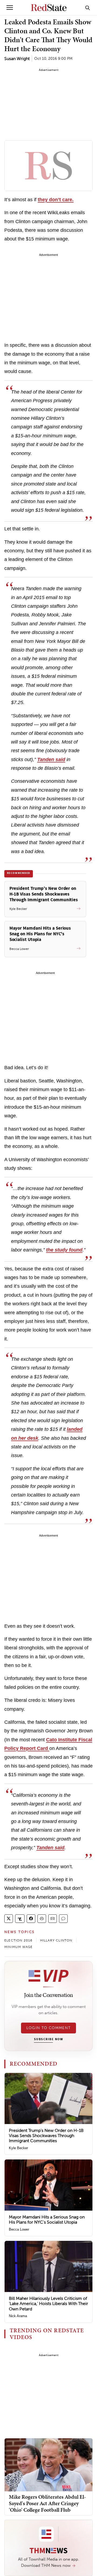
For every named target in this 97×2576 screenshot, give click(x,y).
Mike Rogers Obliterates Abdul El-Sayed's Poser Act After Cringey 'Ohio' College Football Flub (47, 2503)
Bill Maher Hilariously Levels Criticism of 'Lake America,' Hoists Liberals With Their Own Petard (48, 2303)
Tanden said (51, 759)
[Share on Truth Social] (20, 1919)
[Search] (88, 8)
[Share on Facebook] (31, 1919)
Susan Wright (17, 59)
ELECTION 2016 (18, 1940)
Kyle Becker (18, 2148)
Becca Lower (19, 2229)
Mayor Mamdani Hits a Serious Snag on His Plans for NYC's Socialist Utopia (47, 2220)
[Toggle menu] (10, 8)
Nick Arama (18, 2316)
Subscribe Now (48, 2039)
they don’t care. (56, 200)
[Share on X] (9, 1919)
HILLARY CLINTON (56, 1940)
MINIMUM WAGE (18, 1947)
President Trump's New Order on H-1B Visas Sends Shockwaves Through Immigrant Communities (46, 2136)
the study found (64, 1250)
